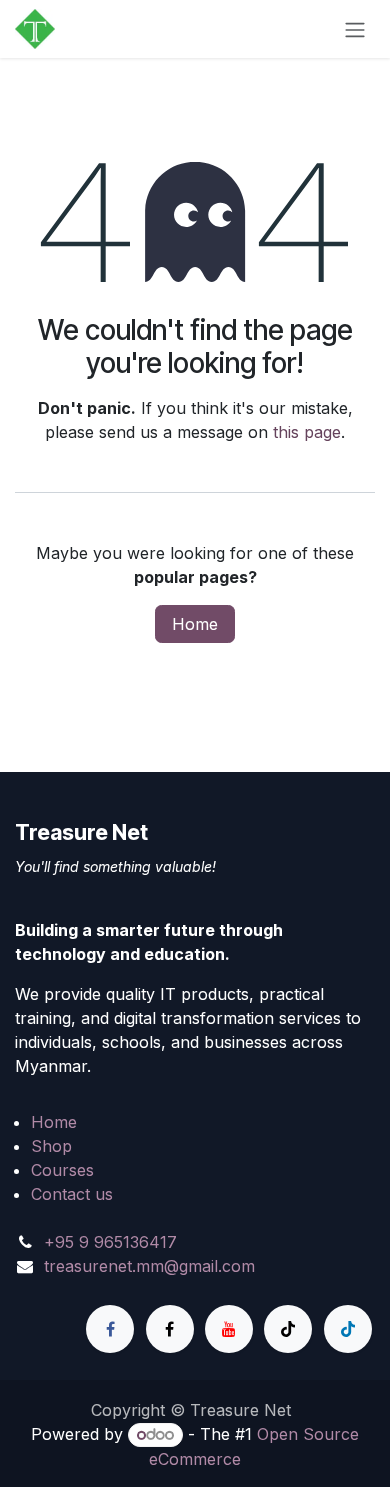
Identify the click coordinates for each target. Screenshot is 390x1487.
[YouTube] (229, 1329)
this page (307, 432)
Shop (51, 1146)
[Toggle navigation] (355, 29)
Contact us (72, 1194)
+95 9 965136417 (110, 1242)
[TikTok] (288, 1329)
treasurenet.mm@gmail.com (149, 1266)
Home (195, 624)
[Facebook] (110, 1329)
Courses (62, 1170)
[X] (170, 1329)
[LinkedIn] (348, 1329)
